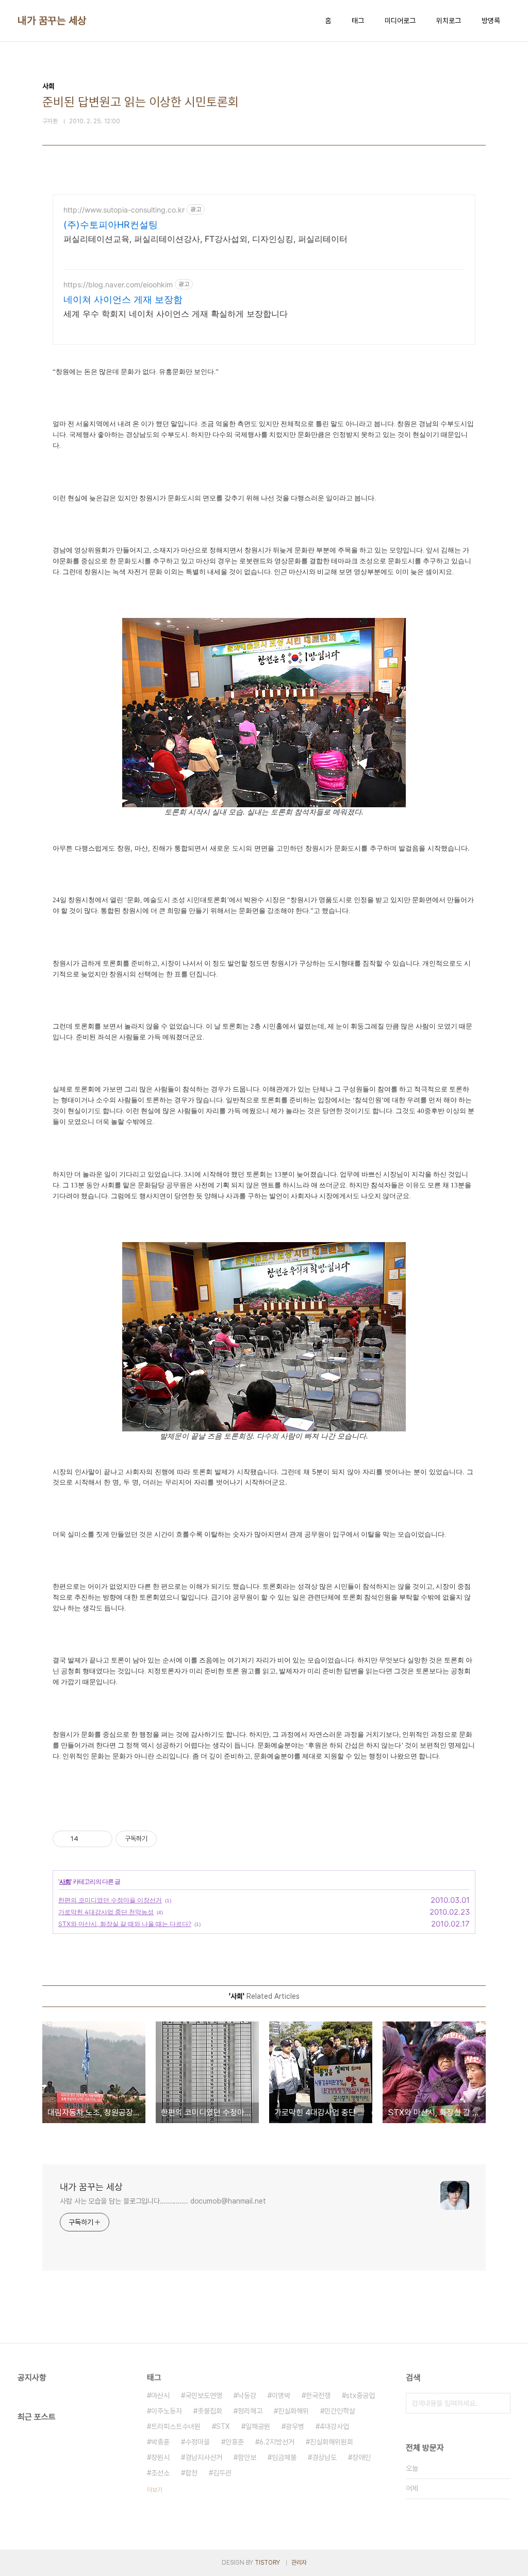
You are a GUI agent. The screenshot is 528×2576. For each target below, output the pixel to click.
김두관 (222, 2473)
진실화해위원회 (332, 2442)
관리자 (299, 2563)
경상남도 (324, 2457)
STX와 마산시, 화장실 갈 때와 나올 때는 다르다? (125, 1924)
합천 (191, 2473)
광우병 (295, 2426)
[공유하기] (88, 1839)
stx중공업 (360, 2395)
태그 (358, 21)
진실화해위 (293, 2411)
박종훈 (160, 2442)
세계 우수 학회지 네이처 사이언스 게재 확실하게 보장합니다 (176, 314)
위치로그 (449, 21)
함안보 (247, 2457)
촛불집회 (210, 2411)
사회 (65, 1881)
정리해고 (250, 2411)
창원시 (160, 2457)
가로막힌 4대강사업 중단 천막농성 (106, 1912)
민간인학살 (340, 2411)
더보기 (155, 2490)
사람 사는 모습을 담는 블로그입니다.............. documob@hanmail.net (163, 2201)
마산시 (160, 2395)
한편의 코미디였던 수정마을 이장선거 (110, 1900)
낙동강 (247, 2395)
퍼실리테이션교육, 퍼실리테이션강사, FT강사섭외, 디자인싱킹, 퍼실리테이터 (205, 239)
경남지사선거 (204, 2457)
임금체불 (284, 2457)
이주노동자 (167, 2411)
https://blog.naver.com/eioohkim (118, 284)
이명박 (281, 2395)
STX (223, 2426)
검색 (500, 2403)
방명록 (491, 21)
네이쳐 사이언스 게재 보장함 (123, 299)
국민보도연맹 (204, 2395)
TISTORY (267, 2563)
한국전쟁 (318, 2395)
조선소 (160, 2473)
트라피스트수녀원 (176, 2426)
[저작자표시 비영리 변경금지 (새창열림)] (171, 1839)
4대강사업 (334, 2426)
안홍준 (235, 2442)
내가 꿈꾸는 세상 (52, 21)
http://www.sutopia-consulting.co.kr (124, 210)
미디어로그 (400, 21)
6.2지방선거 (277, 2442)
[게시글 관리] (101, 1839)
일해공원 (258, 2426)
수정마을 (197, 2442)
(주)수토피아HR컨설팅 (111, 225)
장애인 (361, 2457)
